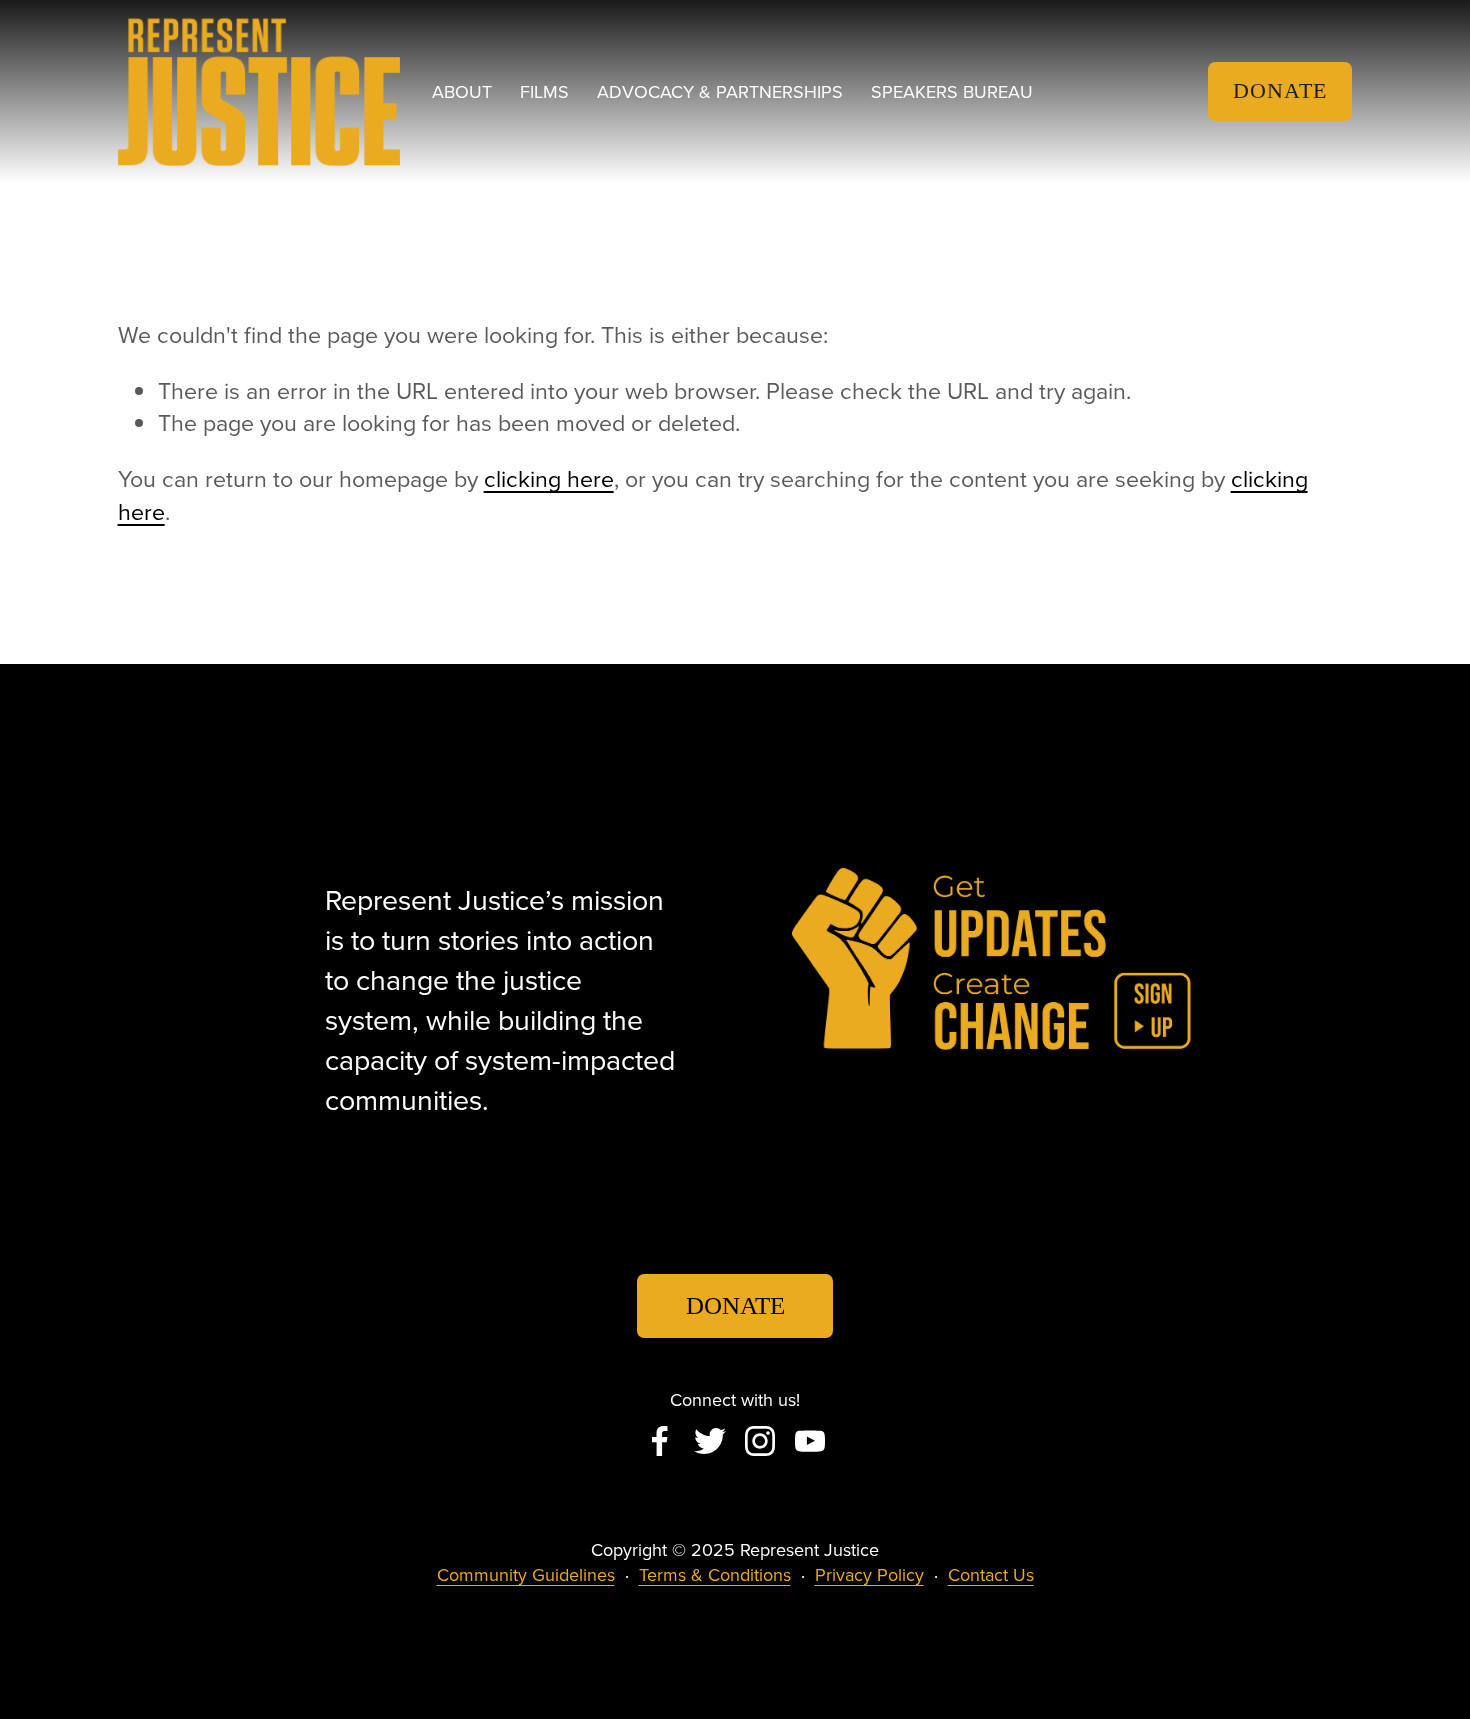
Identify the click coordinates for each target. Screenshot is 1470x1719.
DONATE (1279, 91)
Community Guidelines (526, 1574)
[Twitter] (710, 1441)
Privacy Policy (869, 1574)
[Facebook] (660, 1441)
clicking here (549, 478)
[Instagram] (760, 1441)
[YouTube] (810, 1441)
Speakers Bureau (952, 91)
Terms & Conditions (715, 1574)
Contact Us (991, 1574)
